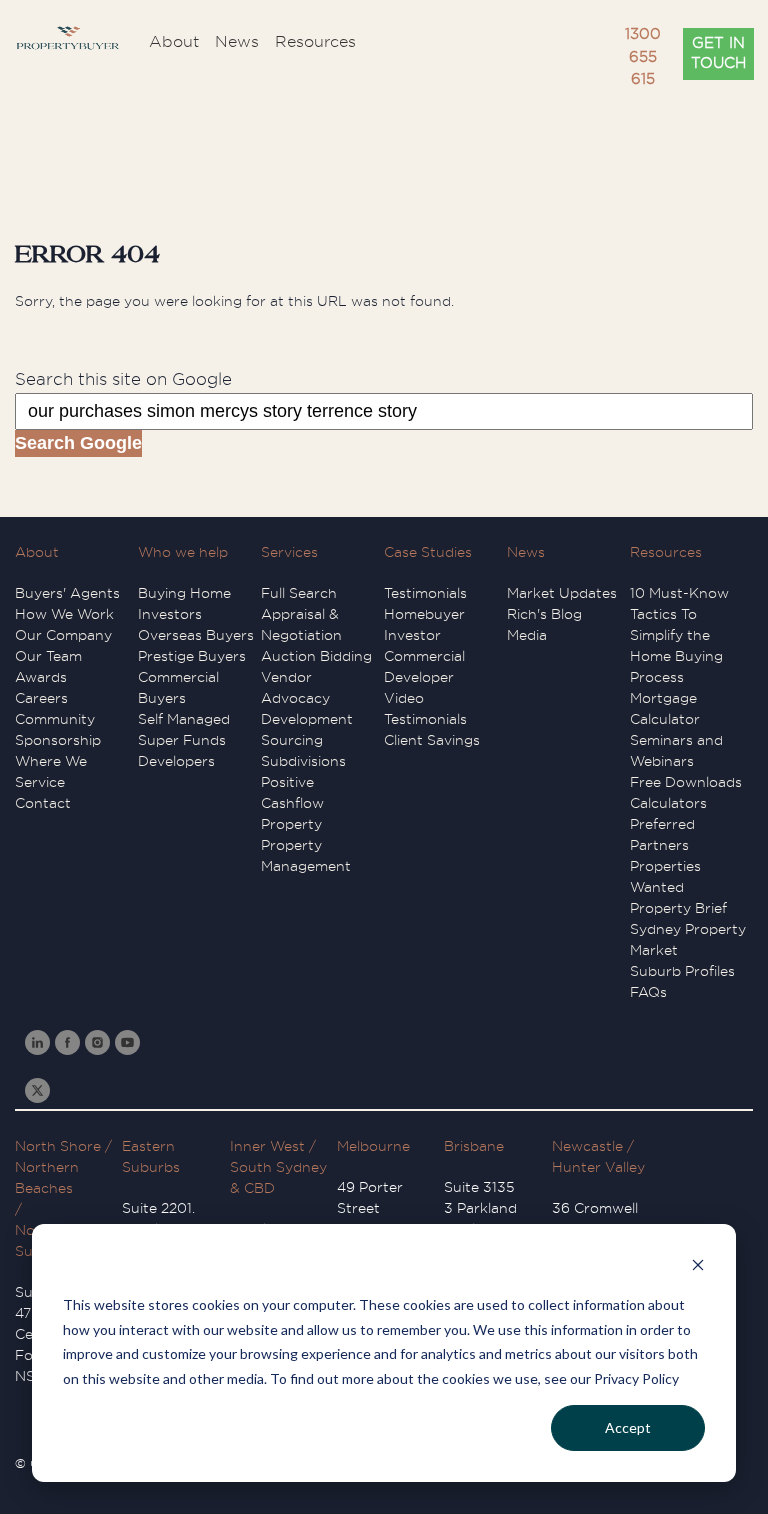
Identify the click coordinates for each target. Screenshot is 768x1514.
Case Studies (428, 552)
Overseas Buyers (196, 635)
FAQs (648, 992)
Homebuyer (424, 614)
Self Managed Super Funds (184, 729)
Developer (419, 677)
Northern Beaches (47, 1177)
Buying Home (184, 593)
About (37, 552)
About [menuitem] (174, 42)
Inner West (267, 1146)
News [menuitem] (237, 42)
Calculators (668, 803)
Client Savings (432, 740)
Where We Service (51, 771)
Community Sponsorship (58, 729)
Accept (628, 1427)
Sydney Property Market (688, 939)
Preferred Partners (662, 834)
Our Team (48, 656)
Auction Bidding (316, 656)
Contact (43, 803)
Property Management (306, 855)
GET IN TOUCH (718, 53)
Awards (41, 677)
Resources (666, 552)
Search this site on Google (123, 379)
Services (289, 552)
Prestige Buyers (192, 656)
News (526, 552)
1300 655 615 (643, 57)
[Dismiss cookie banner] (698, 1267)
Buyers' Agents (67, 593)
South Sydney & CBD (278, 1177)
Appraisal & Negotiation (301, 624)
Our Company (63, 635)
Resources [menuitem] (315, 42)
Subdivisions (303, 761)
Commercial (424, 656)
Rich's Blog (544, 614)
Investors (170, 614)
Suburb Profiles (682, 971)
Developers (176, 761)
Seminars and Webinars (676, 750)
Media (527, 635)
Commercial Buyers (178, 687)
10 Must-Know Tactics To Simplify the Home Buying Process (679, 635)
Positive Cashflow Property (292, 803)
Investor (412, 635)
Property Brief (678, 908)
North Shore (58, 1146)
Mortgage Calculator (665, 708)
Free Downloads (686, 782)
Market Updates (562, 593)
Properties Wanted (665, 876)
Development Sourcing (307, 729)
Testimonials (425, 593)
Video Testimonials (425, 708)
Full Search (299, 593)
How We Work (64, 614)
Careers (41, 698)
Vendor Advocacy (295, 687)
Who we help (183, 552)
